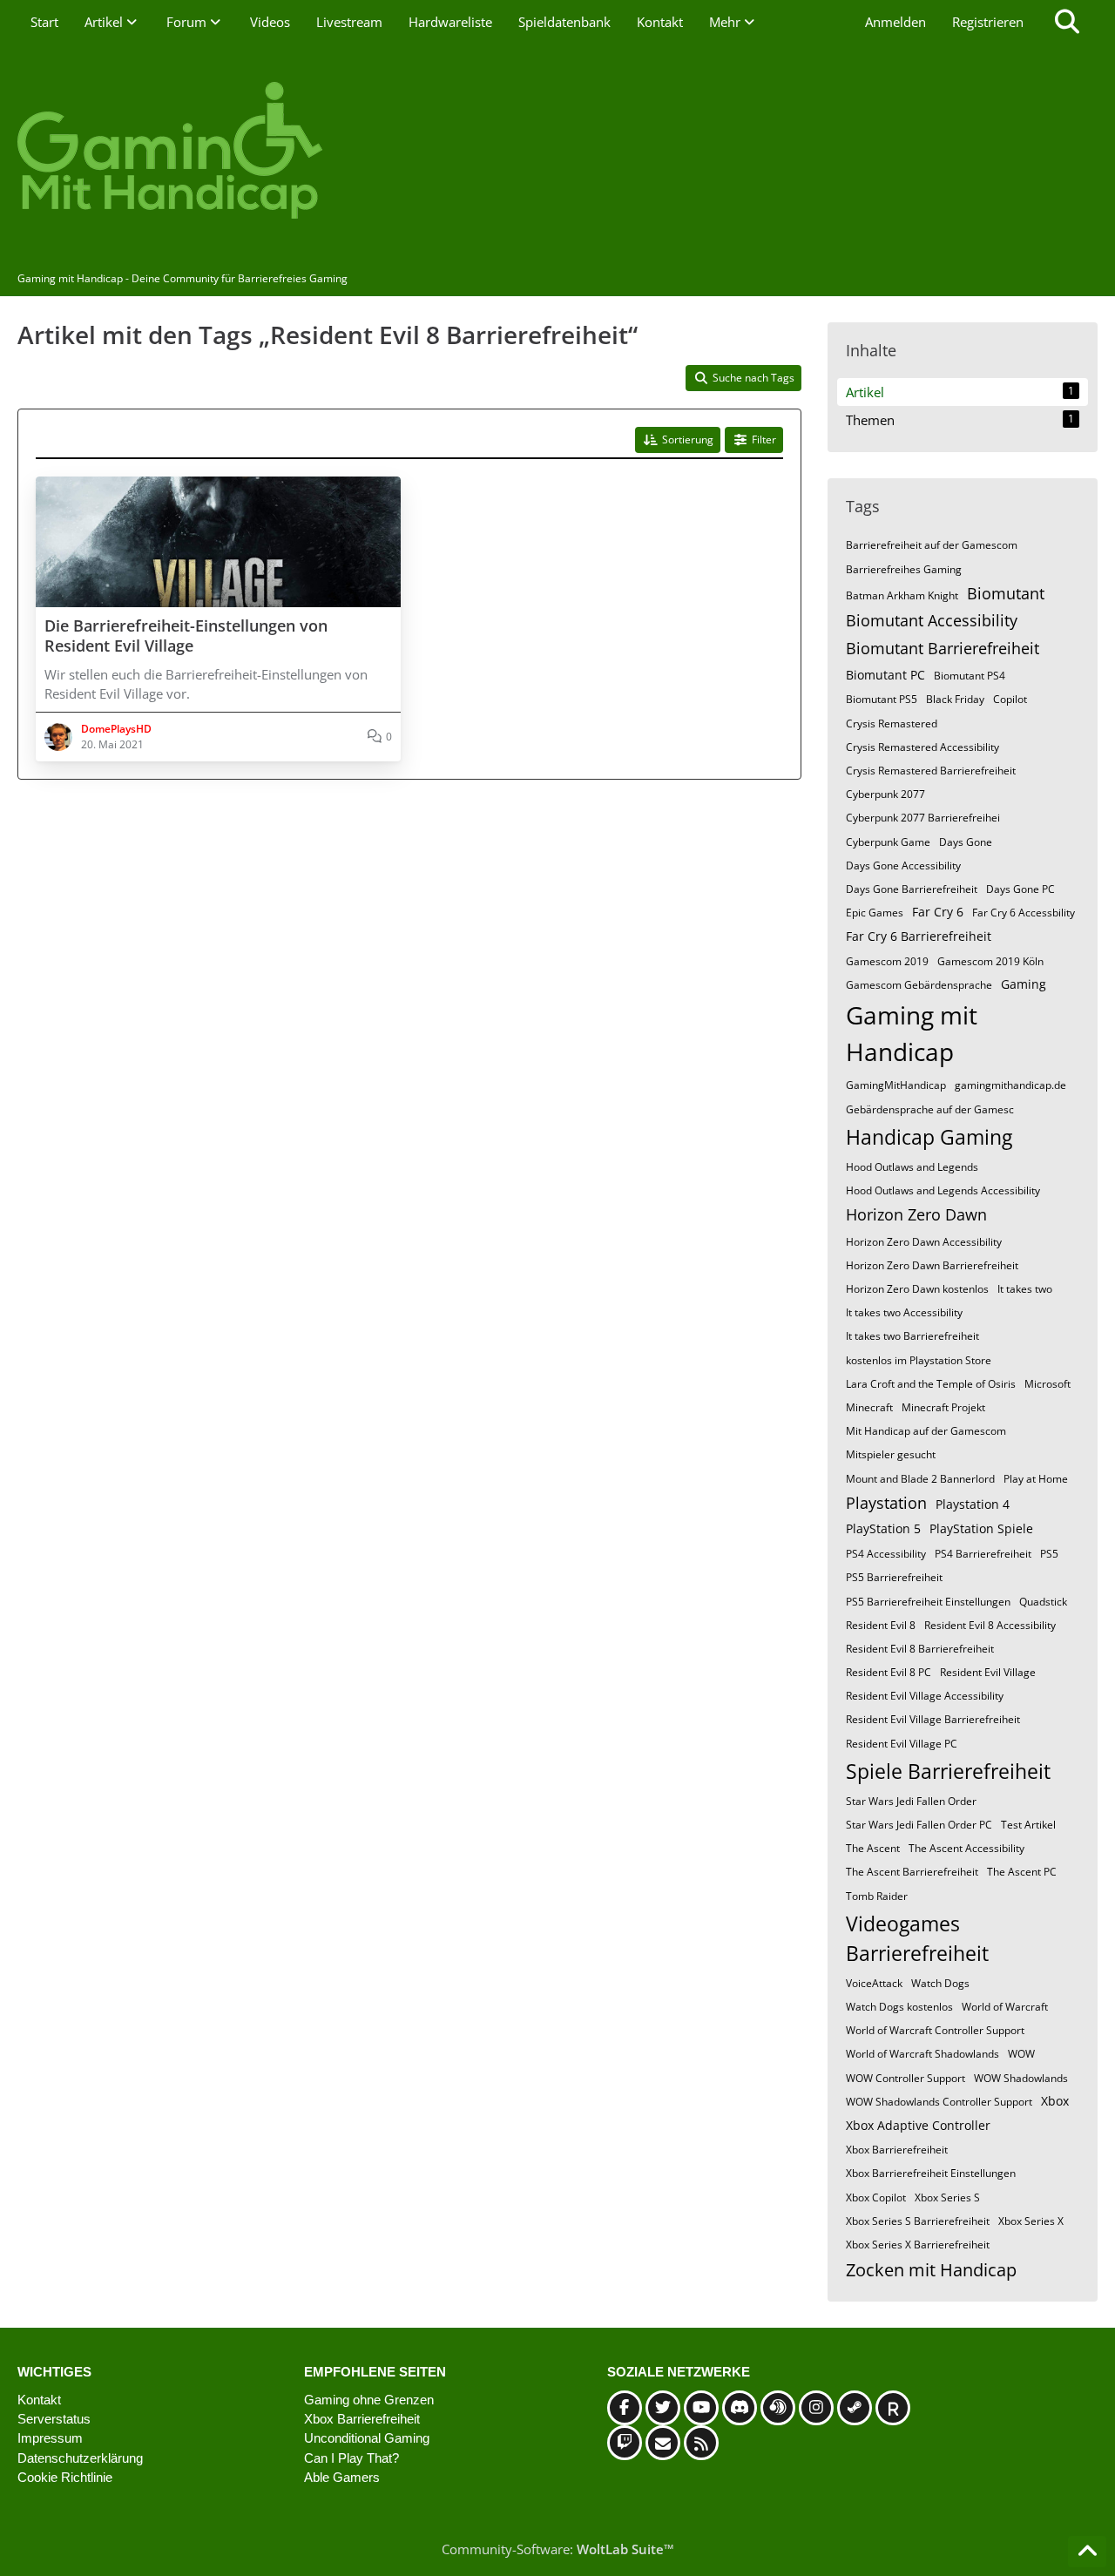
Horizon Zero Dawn (916, 1214)
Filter (764, 439)
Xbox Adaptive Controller (918, 2125)
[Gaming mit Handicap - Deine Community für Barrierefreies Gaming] (557, 152)
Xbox (1055, 2101)
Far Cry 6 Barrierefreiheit (919, 936)
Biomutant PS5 (882, 699)
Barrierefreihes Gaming (904, 569)
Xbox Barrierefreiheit (897, 2150)
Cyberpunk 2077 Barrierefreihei (923, 818)
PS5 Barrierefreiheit (894, 1577)
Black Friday (955, 699)
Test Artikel (1028, 1825)
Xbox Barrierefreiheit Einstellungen (931, 2173)
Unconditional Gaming (367, 2438)
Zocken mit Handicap (931, 2270)
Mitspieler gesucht (891, 1454)
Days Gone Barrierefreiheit (912, 889)
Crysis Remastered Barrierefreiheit (931, 771)
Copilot (1010, 699)
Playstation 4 (973, 1504)
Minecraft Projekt (943, 1407)
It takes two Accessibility (904, 1312)
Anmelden (895, 22)
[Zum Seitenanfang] (1087, 2552)
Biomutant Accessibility (932, 620)
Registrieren (988, 22)
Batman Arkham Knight (902, 595)
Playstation (886, 1503)
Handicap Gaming (929, 1137)
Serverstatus (54, 2419)
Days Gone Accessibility (903, 865)
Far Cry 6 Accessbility (1024, 913)
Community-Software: (558, 2549)
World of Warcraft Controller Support (935, 2030)
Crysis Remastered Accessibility (922, 747)
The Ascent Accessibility (966, 1848)
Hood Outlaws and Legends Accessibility (943, 1190)
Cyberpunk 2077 (885, 794)
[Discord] (740, 2408)
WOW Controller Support (906, 2078)
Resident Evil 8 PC (889, 1672)
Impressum (50, 2438)
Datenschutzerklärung (80, 2458)
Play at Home (1036, 1479)
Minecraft (869, 1407)
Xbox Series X (1031, 2221)
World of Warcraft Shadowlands (922, 2054)
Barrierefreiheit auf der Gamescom (932, 545)
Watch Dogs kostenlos (899, 2007)
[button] (678, 440)
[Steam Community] (855, 2408)
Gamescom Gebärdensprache (919, 985)
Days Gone (966, 842)
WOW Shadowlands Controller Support (939, 2102)
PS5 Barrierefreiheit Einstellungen (928, 1602)
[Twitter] (663, 2408)
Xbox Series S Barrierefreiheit (918, 2221)
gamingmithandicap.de (1010, 1085)
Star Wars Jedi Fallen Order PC (919, 1825)
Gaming (1024, 984)
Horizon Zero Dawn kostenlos (917, 1289)
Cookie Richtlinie (65, 2477)
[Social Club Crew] (893, 2408)
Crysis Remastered (892, 723)
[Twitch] (625, 2443)
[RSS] (701, 2443)
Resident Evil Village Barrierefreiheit (933, 1719)
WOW (1021, 2054)
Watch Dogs (940, 1983)
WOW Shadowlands (1021, 2078)
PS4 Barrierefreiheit (983, 1554)
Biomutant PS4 (970, 676)
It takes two (1025, 1289)
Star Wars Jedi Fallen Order (911, 1801)
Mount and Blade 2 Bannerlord (920, 1479)
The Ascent (873, 1848)
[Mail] (663, 2443)
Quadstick (1043, 1602)
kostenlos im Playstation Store (919, 1360)
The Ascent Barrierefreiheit (912, 1872)
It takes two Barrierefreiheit (912, 1336)
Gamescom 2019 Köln (990, 961)
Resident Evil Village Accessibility (925, 1696)
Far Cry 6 (938, 912)
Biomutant (1006, 593)
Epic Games (875, 913)
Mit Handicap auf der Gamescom (926, 1431)
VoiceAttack (874, 1983)
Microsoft (1047, 1384)
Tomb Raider (877, 1896)
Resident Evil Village (988, 1672)
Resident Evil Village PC (902, 1744)
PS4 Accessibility (886, 1554)
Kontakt (39, 2400)
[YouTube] (701, 2408)
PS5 (1049, 1554)
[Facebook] (625, 2408)
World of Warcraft (1005, 2007)
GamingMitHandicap (896, 1085)
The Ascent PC (1022, 1872)
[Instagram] (816, 2408)
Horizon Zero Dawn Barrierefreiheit (932, 1265)
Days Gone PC (1020, 889)
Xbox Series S (947, 2197)
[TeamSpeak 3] (778, 2408)
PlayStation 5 (883, 1528)
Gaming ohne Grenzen (369, 2400)
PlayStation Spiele (981, 1528)
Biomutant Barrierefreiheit (943, 648)
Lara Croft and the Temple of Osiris (931, 1384)
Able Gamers (342, 2477)
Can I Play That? (351, 2458)
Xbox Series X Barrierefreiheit (918, 2245)
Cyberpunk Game (888, 842)
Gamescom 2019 (887, 961)
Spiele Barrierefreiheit (948, 1771)
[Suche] (1067, 22)
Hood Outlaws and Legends (912, 1167)
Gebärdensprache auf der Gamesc (930, 1109)
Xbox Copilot (876, 2197)
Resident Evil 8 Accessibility (990, 1625)
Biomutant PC (885, 675)
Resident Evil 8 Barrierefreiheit (920, 1649)
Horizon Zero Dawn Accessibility (924, 1242)
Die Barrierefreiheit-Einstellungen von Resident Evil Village (186, 636)
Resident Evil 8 (881, 1625)
